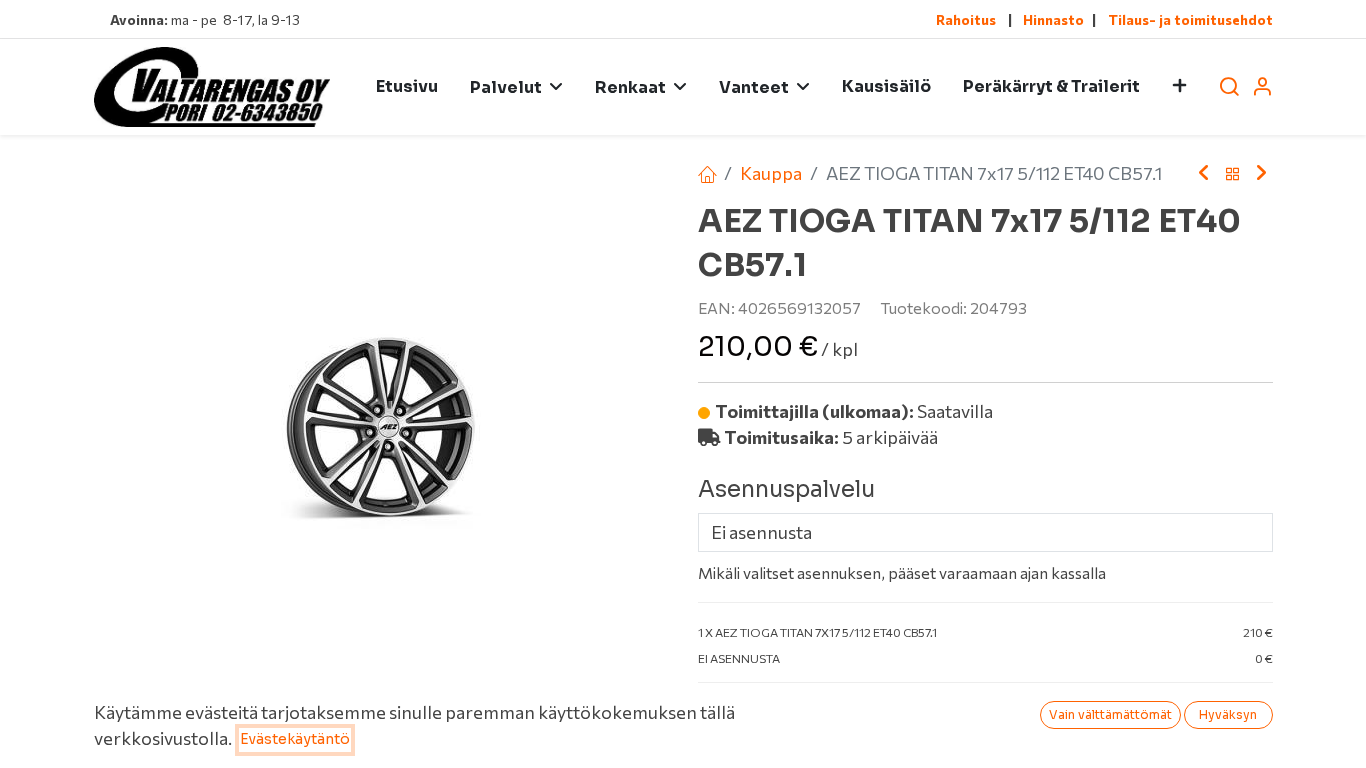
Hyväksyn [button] (1228, 714)
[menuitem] (407, 87)
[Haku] (1229, 87)
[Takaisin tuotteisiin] (1233, 174)
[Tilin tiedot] (1262, 87)
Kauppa (771, 173)
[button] (1179, 87)
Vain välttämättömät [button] (1110, 714)
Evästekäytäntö (295, 739)
